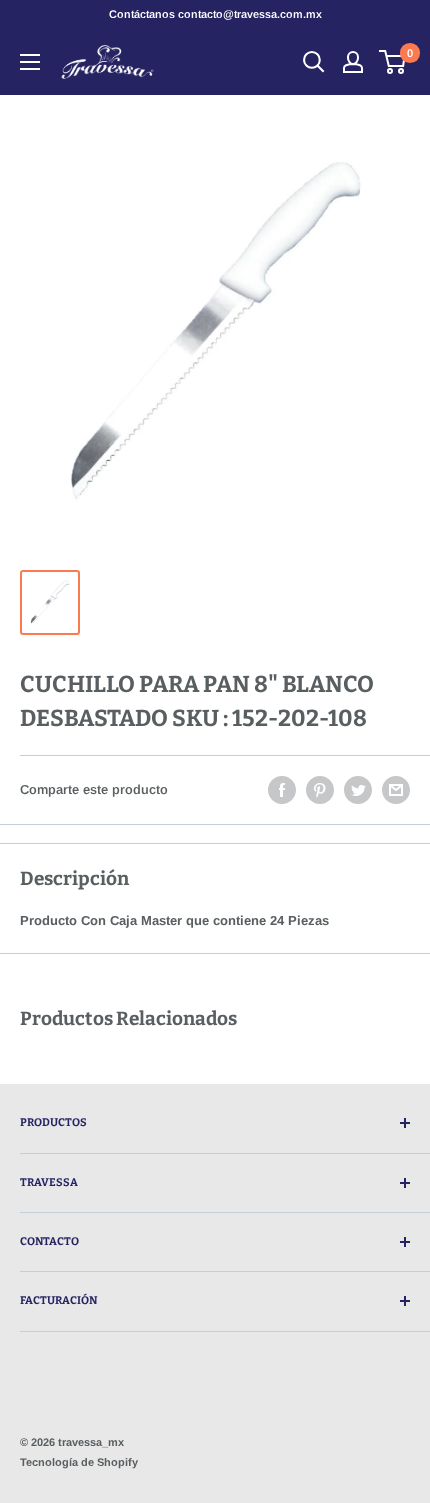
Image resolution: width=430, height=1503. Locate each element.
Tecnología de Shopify (79, 1462)
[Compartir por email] (396, 790)
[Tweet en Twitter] (358, 790)
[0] (393, 62)
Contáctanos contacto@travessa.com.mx (215, 14)
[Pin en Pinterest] (320, 790)
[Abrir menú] (30, 62)
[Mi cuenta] (353, 62)
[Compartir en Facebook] (282, 790)
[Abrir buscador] (314, 62)
